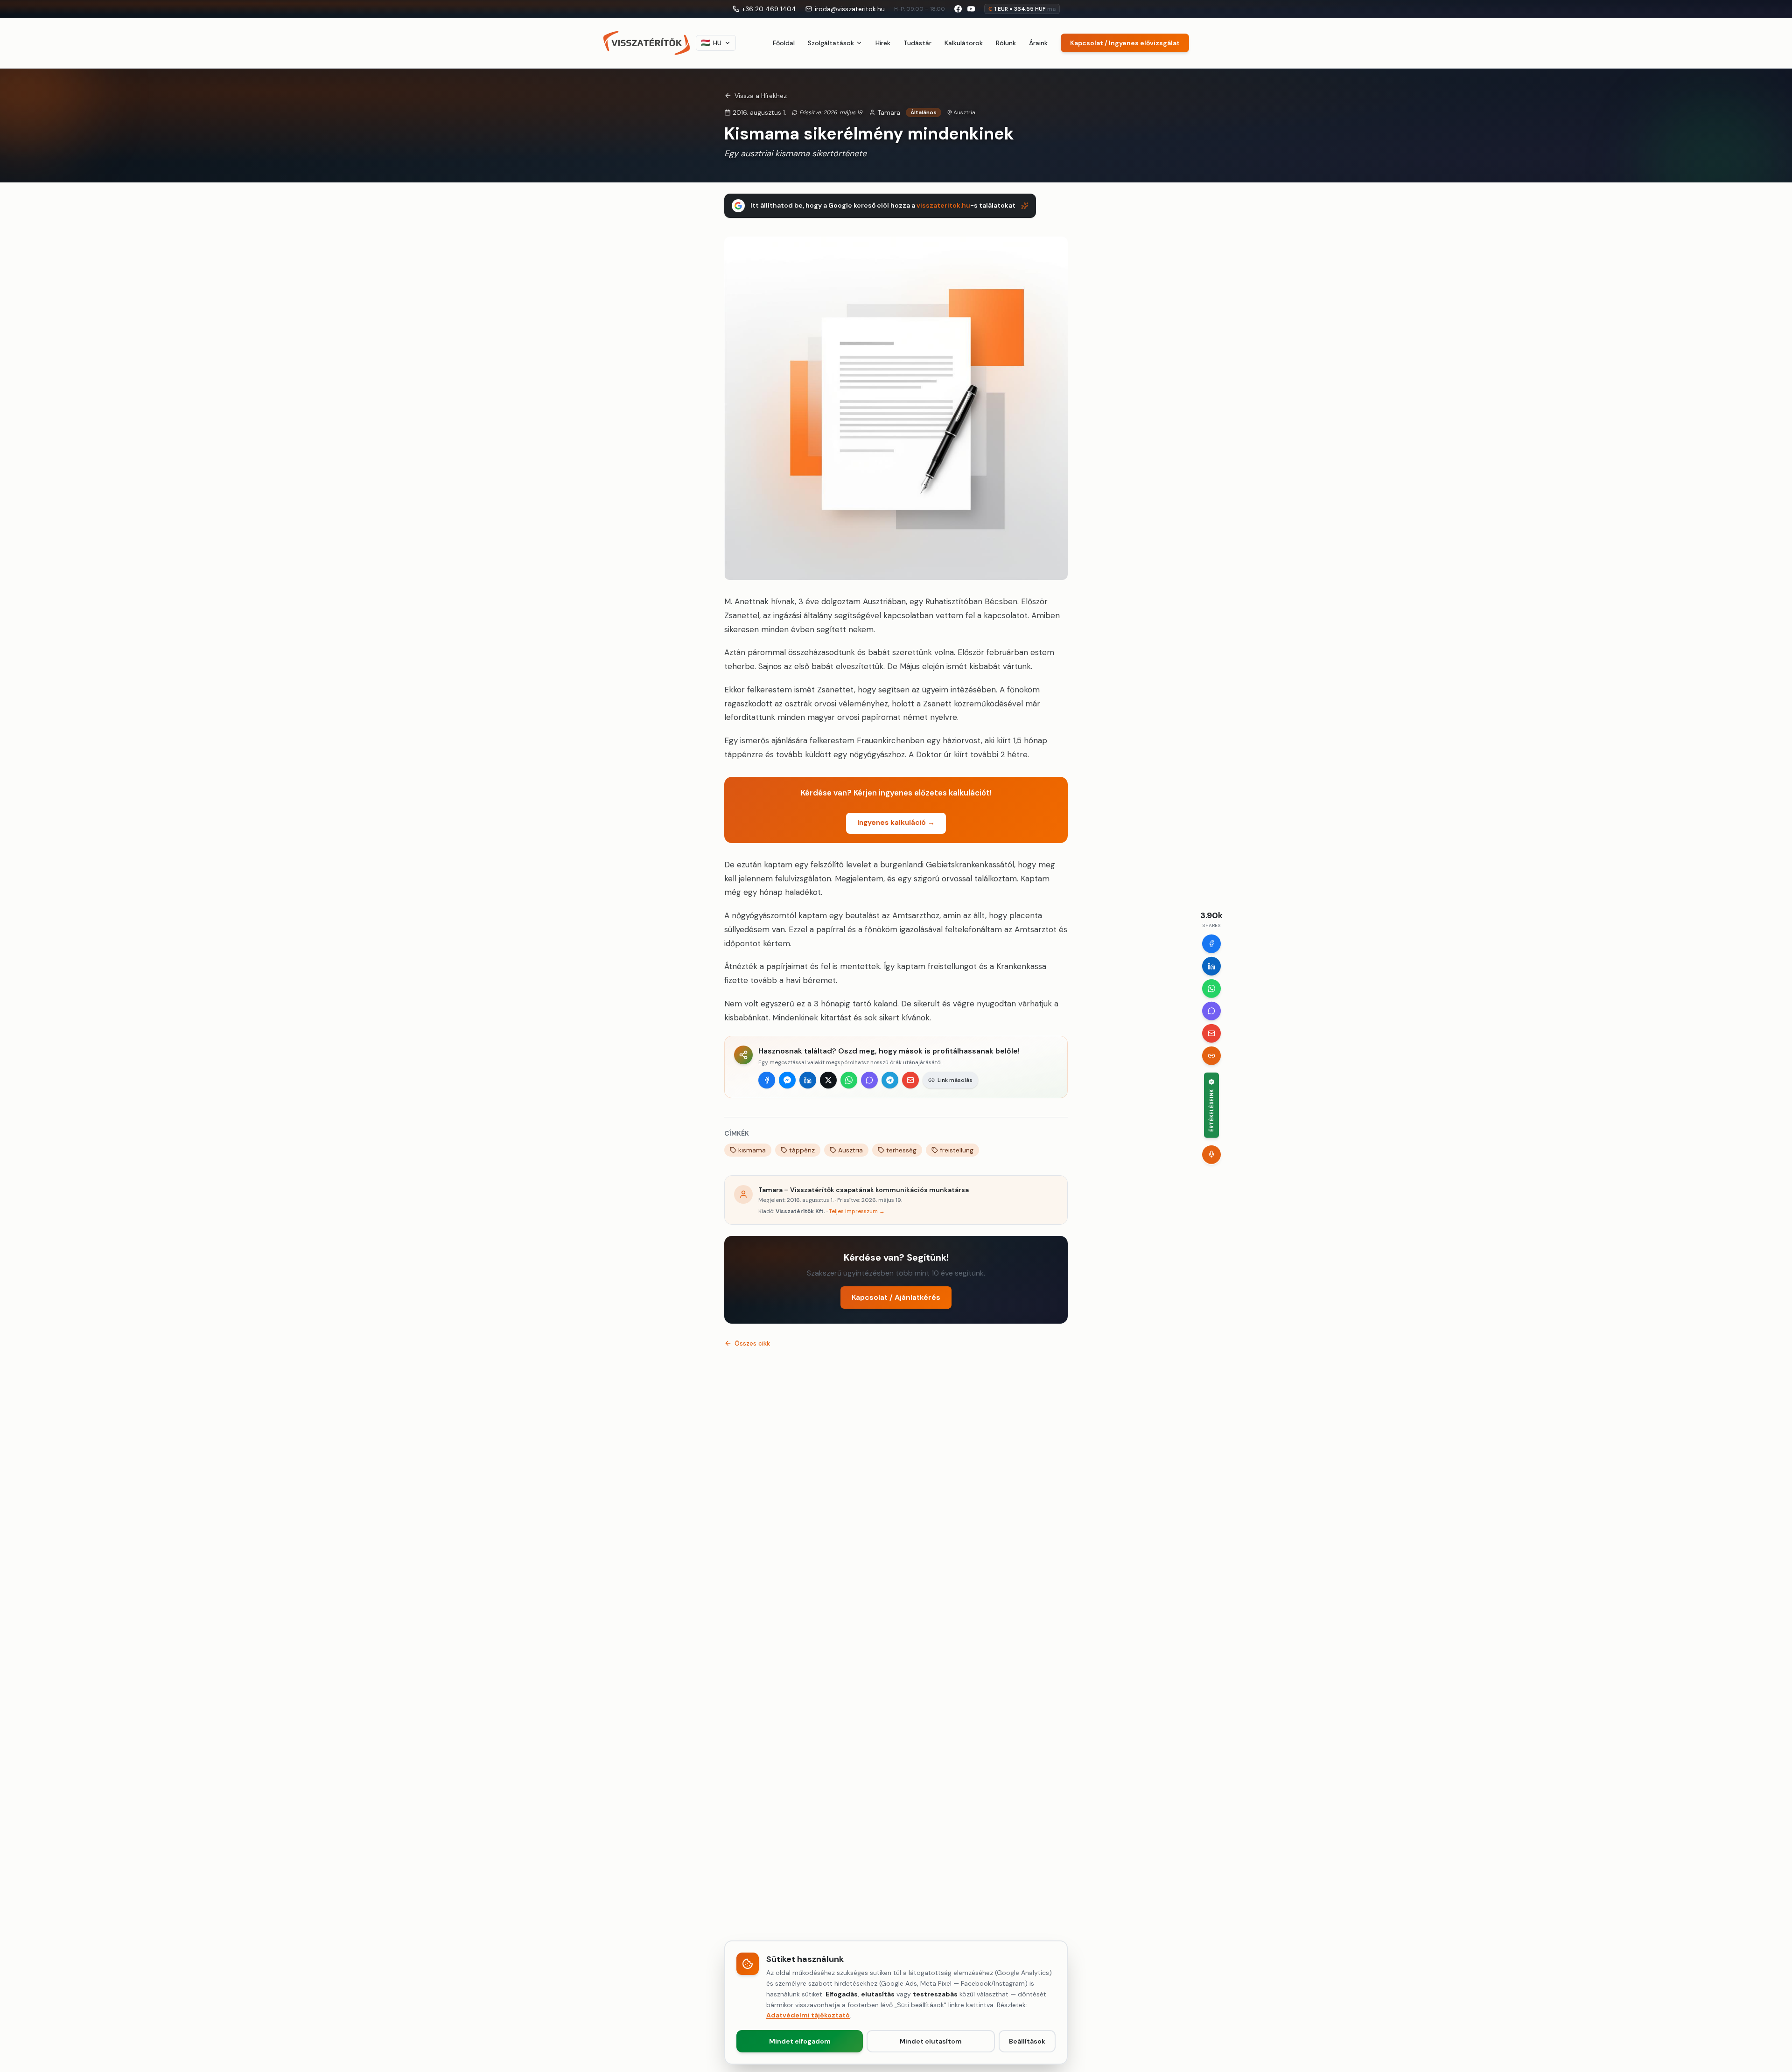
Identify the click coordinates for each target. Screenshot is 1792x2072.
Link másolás (955, 1080)
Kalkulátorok (964, 43)
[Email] (1211, 1033)
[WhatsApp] (1211, 988)
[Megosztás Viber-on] (869, 1080)
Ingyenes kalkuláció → (896, 823)
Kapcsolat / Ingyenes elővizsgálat (1125, 43)
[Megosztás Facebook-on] (767, 1080)
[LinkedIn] (1211, 966)
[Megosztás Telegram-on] (890, 1080)
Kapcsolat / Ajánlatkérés (896, 1297)
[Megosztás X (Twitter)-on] (828, 1080)
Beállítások (1027, 2041)
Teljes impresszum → (857, 1211)
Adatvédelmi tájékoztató (808, 2015)
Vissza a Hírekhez (761, 96)
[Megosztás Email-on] (910, 1080)
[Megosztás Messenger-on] (787, 1080)
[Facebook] (1211, 943)
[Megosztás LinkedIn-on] (808, 1080)
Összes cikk (752, 1343)
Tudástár (917, 43)
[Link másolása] (1211, 1055)
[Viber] (1211, 1011)
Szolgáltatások (831, 43)
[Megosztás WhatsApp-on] (849, 1080)
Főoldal (784, 43)
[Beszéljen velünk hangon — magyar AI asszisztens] (1211, 1154)
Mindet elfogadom (800, 2041)
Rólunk (1006, 43)
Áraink (1038, 43)
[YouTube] (971, 9)
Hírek (883, 43)
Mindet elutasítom (931, 2041)
